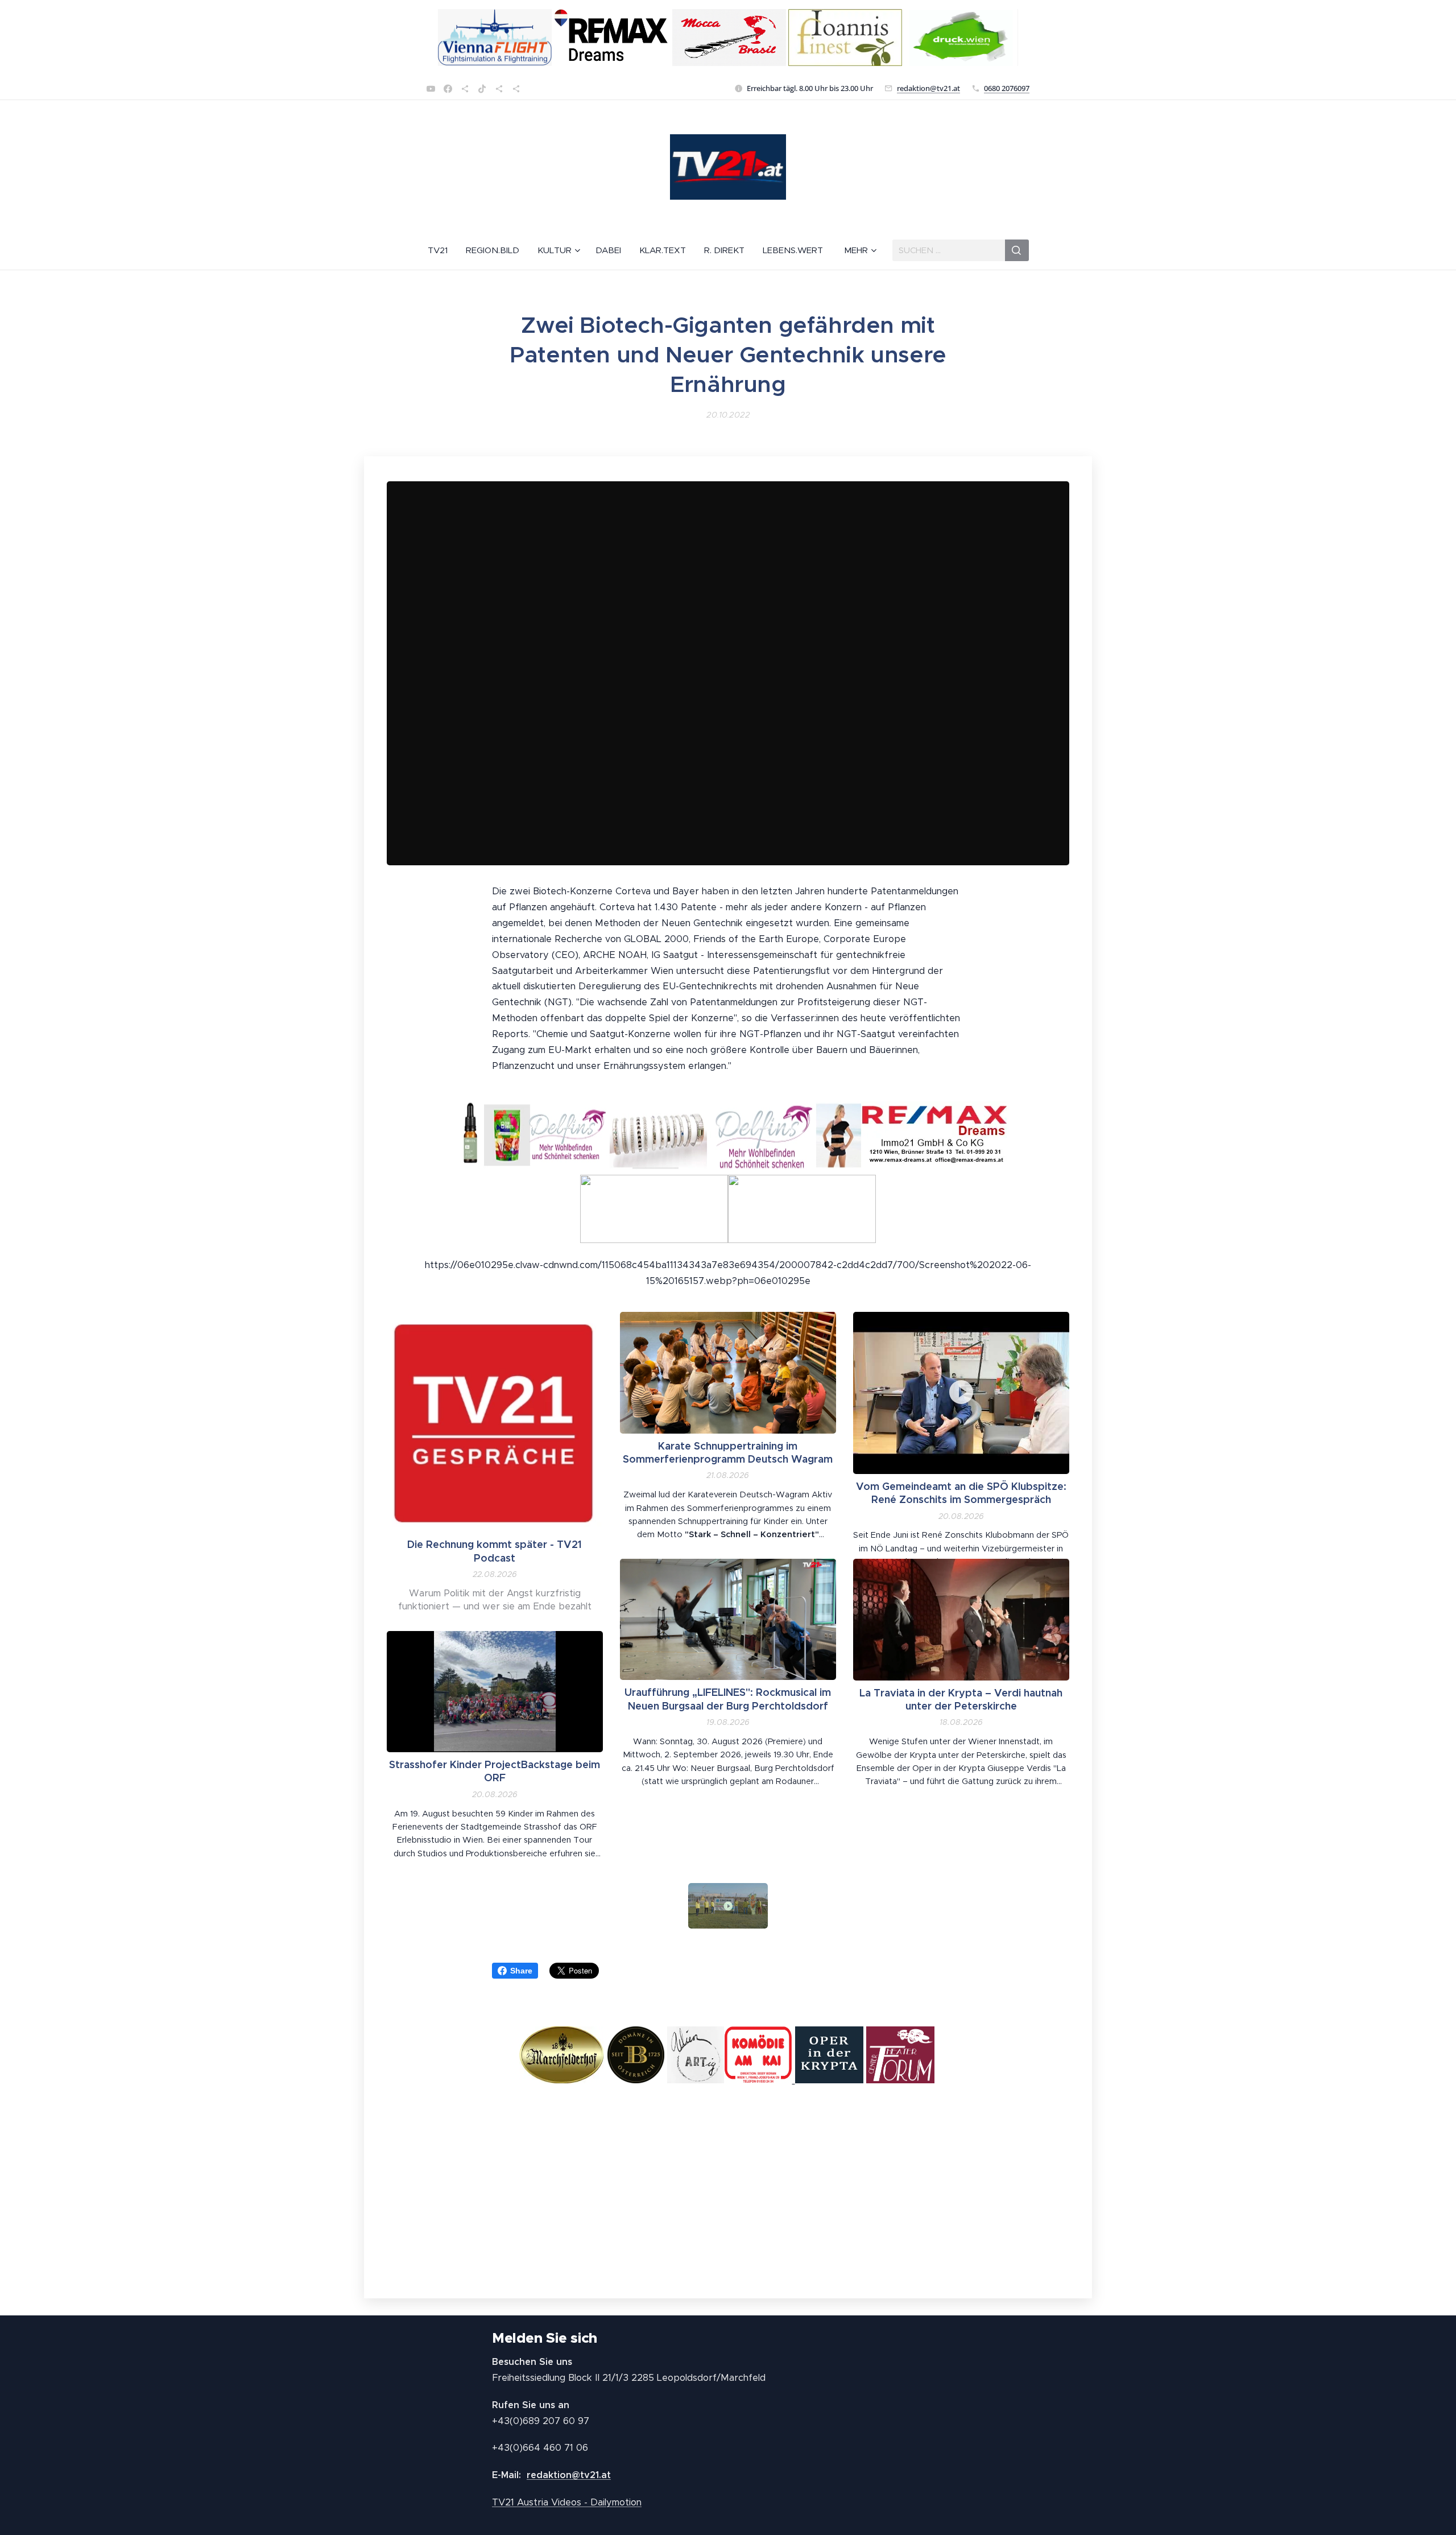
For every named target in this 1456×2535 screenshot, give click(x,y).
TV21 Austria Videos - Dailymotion (567, 2502)
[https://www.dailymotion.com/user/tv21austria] (516, 89)
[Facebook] (448, 89)
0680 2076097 (1007, 88)
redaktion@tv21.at (928, 88)
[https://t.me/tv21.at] (499, 89)
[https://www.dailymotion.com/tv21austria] (465, 89)
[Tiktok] (482, 89)
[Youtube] (431, 89)
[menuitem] (442, 250)
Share (521, 1971)
